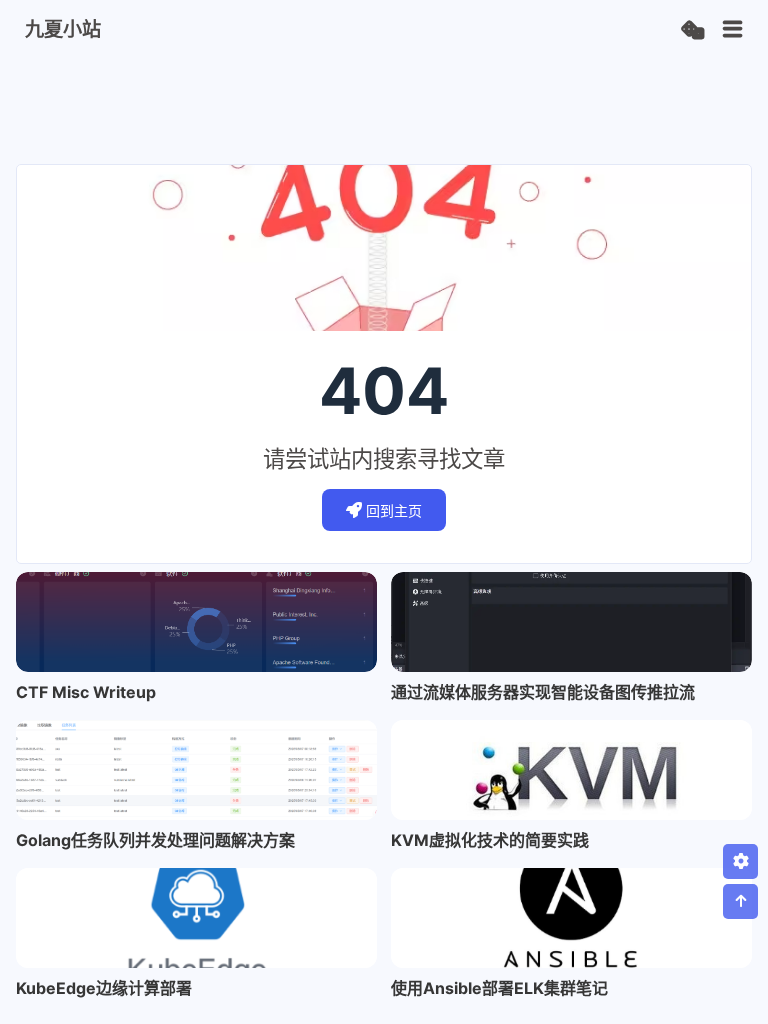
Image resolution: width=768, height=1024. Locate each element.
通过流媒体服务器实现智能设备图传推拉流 (543, 692)
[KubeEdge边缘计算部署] (196, 918)
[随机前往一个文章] (692, 30)
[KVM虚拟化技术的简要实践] (571, 770)
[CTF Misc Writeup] (196, 622)
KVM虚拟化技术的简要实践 (490, 840)
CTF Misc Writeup (86, 692)
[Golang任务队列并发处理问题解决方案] (196, 770)
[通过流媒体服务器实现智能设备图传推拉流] (571, 622)
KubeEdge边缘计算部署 (104, 988)
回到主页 (394, 510)
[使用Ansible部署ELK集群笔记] (571, 918)
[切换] (733, 30)
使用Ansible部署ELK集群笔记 (499, 988)
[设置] (740, 861)
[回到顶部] (740, 901)
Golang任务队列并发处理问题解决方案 (155, 840)
